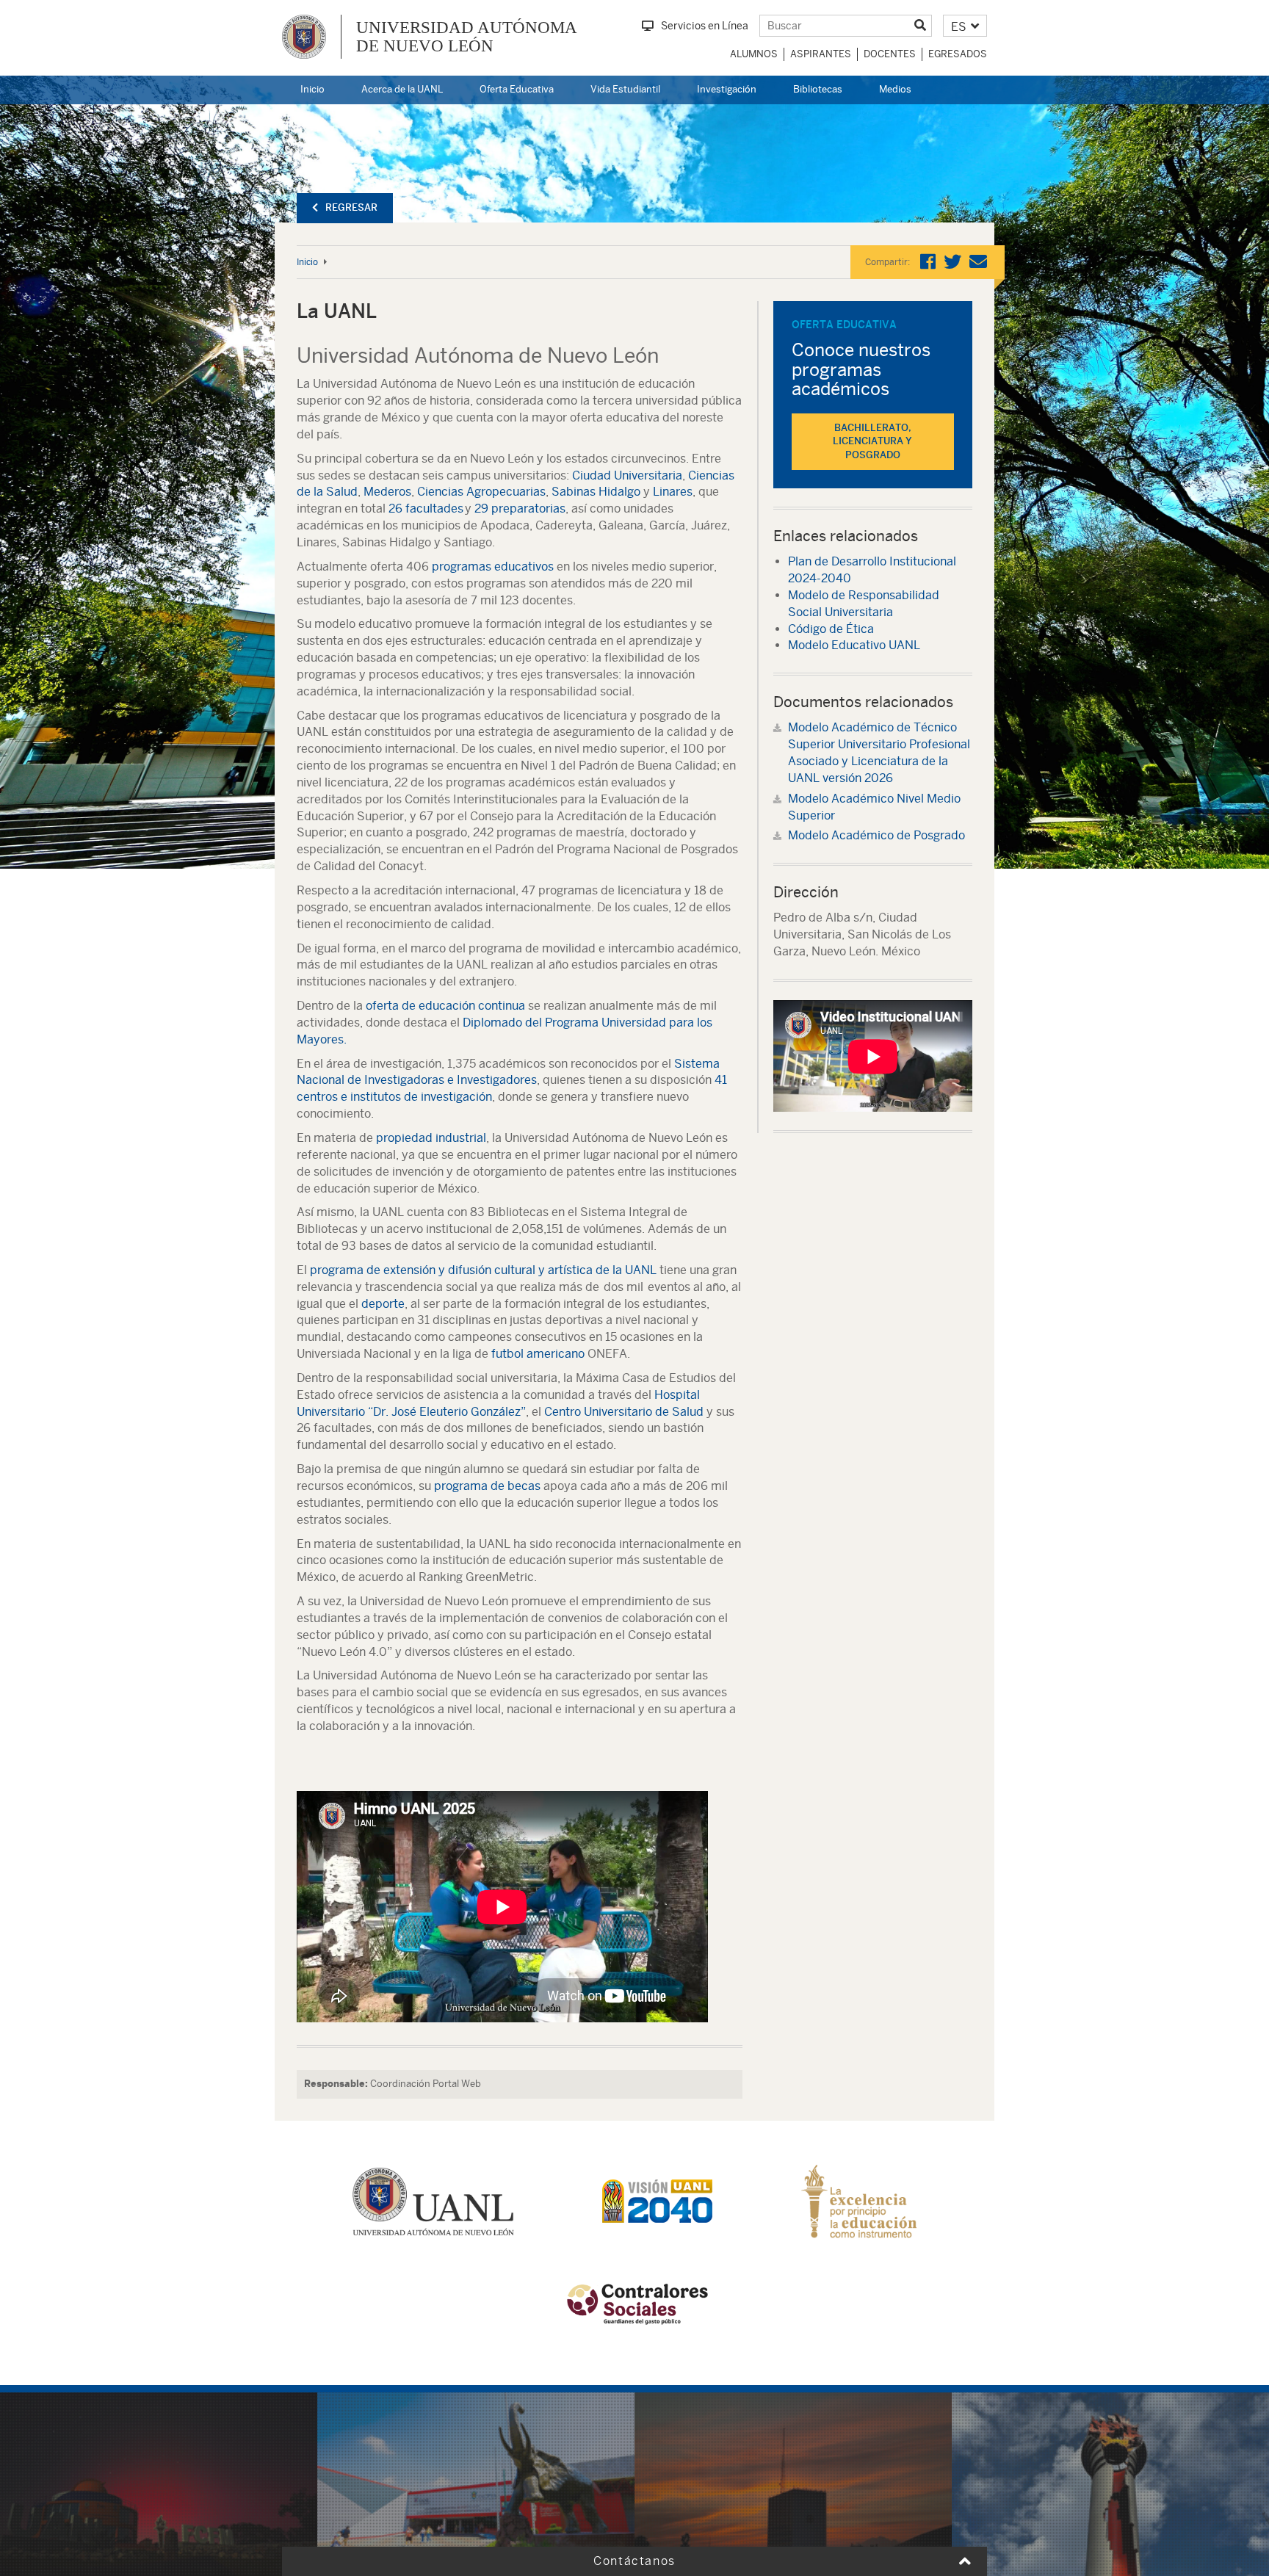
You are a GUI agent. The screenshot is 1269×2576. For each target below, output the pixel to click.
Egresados (958, 54)
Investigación (727, 89)
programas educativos (493, 567)
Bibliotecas (818, 89)
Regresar (351, 207)
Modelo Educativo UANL (854, 645)
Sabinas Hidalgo (596, 492)
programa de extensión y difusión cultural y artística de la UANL (483, 1270)
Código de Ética (831, 629)
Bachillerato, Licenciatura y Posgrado (872, 441)
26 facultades (426, 509)
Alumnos (754, 54)
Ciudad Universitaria (627, 475)
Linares (673, 492)
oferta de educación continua (445, 1006)
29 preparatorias (520, 509)
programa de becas (487, 1486)
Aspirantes (821, 54)
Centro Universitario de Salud (624, 1412)
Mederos (387, 492)
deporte (383, 1304)
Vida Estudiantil (625, 89)
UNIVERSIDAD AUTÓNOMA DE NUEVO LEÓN (467, 37)
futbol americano (538, 1354)
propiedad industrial (431, 1138)
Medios (895, 89)
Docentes (890, 54)
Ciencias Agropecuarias (481, 492)
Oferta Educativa (517, 89)
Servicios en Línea (705, 26)
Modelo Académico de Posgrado (876, 835)
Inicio (312, 89)
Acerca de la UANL (402, 89)
